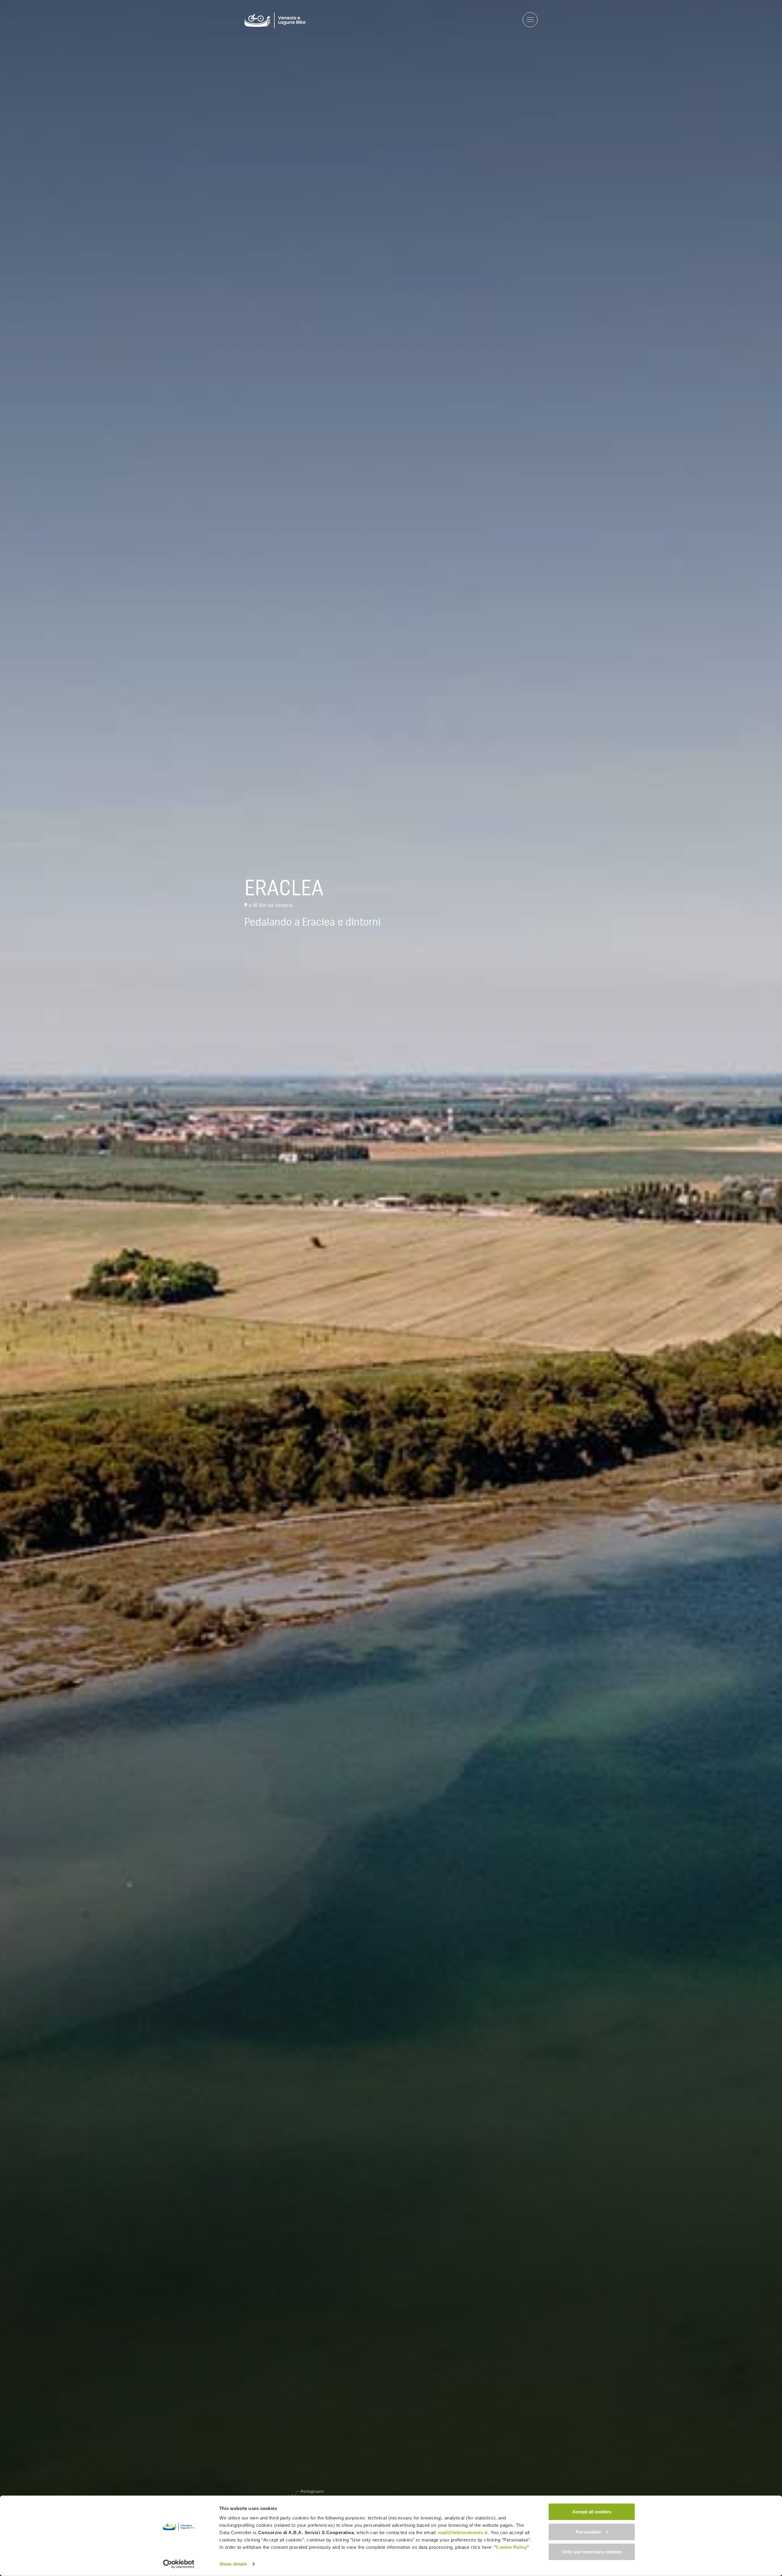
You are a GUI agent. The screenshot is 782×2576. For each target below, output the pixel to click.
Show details (233, 2564)
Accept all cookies (592, 2512)
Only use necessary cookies (592, 2552)
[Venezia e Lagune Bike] (275, 20)
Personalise (588, 2532)
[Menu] (530, 20)
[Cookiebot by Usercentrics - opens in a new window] (179, 2564)
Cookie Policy (512, 2547)
